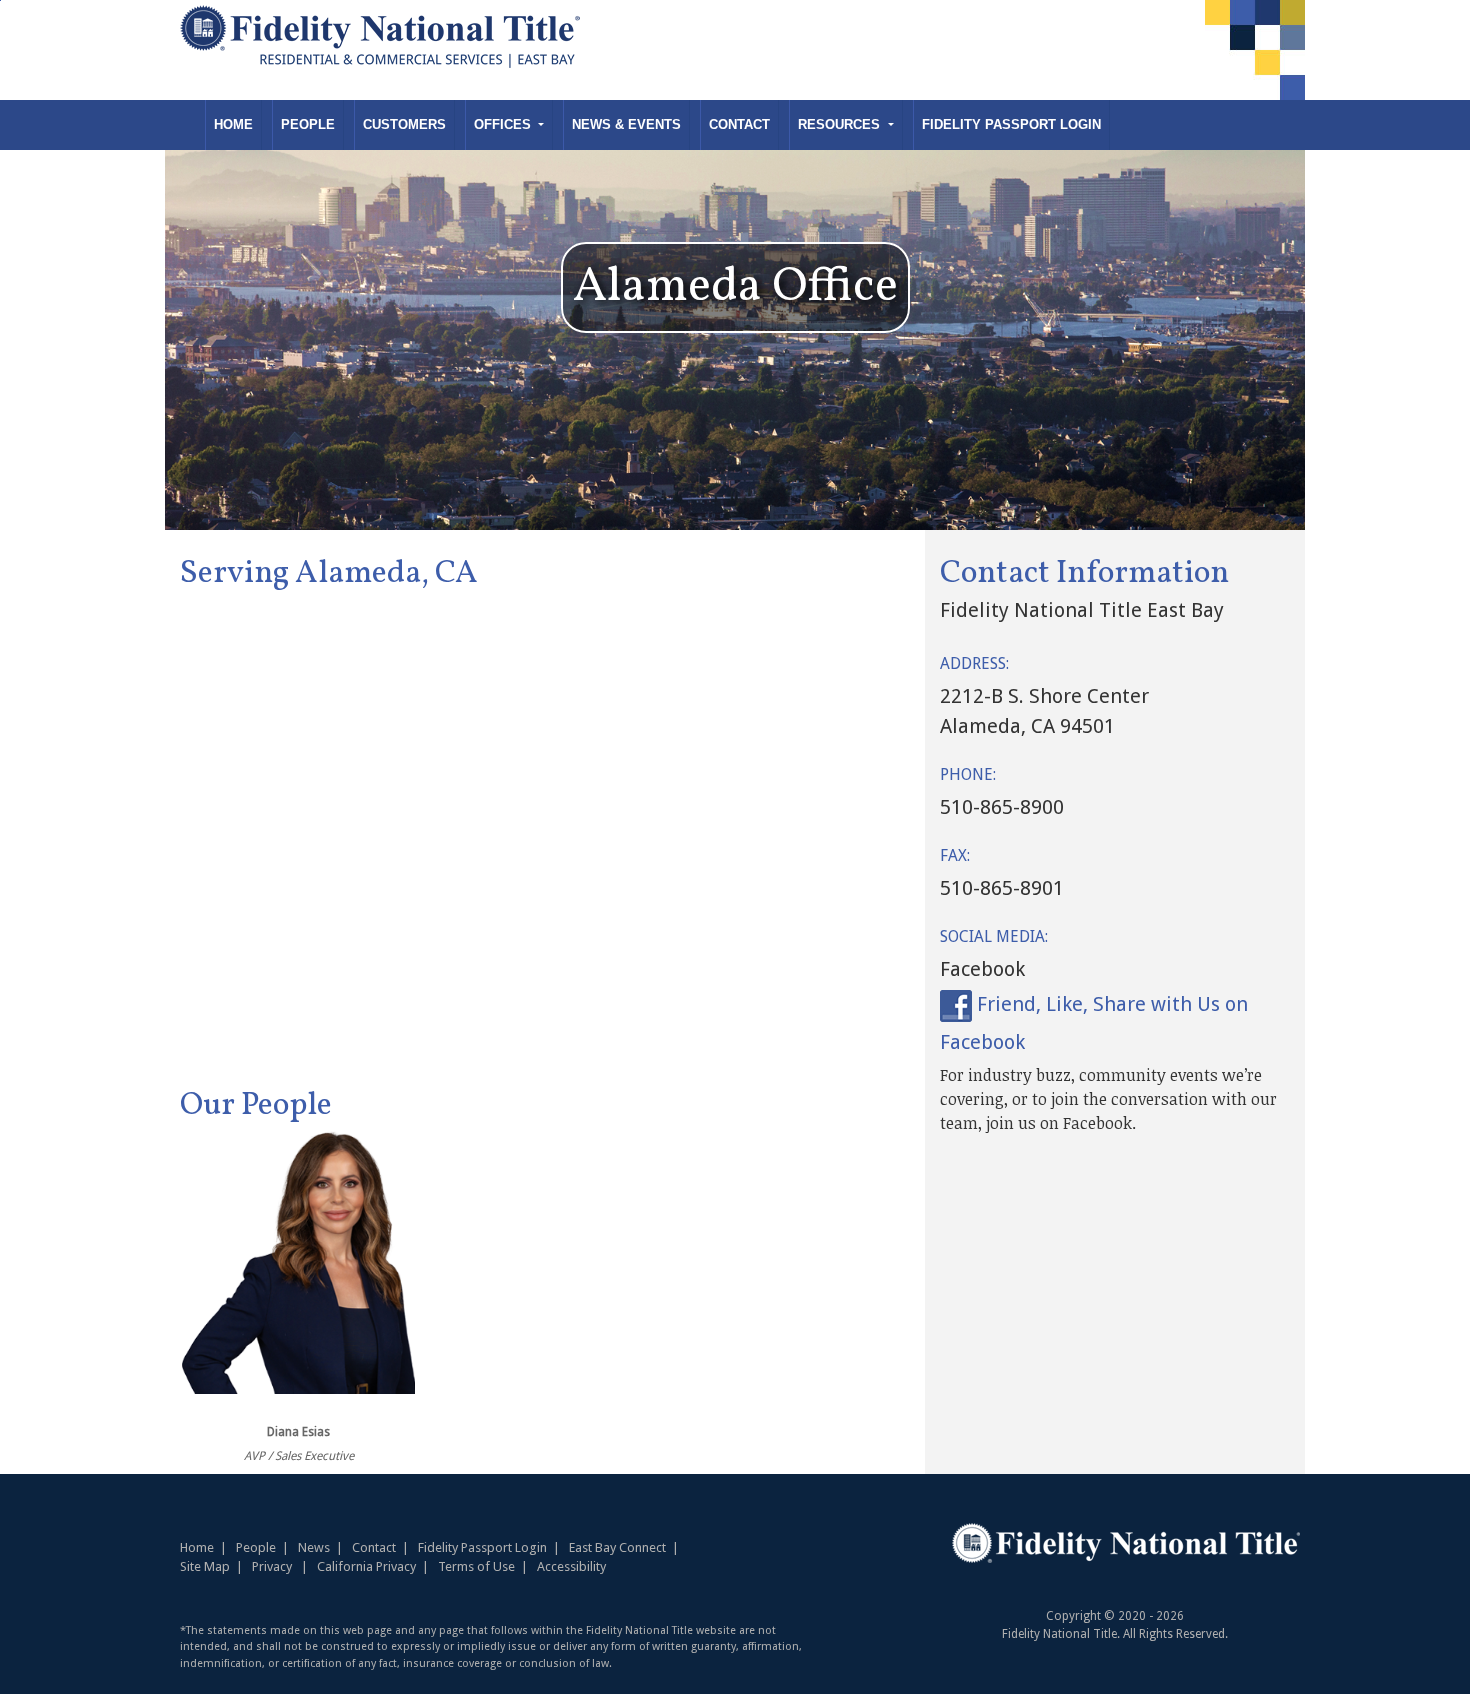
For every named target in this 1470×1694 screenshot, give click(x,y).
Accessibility (571, 1566)
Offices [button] (504, 124)
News (314, 1547)
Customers (404, 124)
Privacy (272, 1566)
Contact (739, 124)
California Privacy (366, 1566)
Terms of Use (476, 1566)
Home (233, 124)
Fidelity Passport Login (1011, 124)
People (308, 124)
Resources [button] (841, 124)
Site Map (205, 1566)
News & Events (626, 124)
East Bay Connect (617, 1547)
